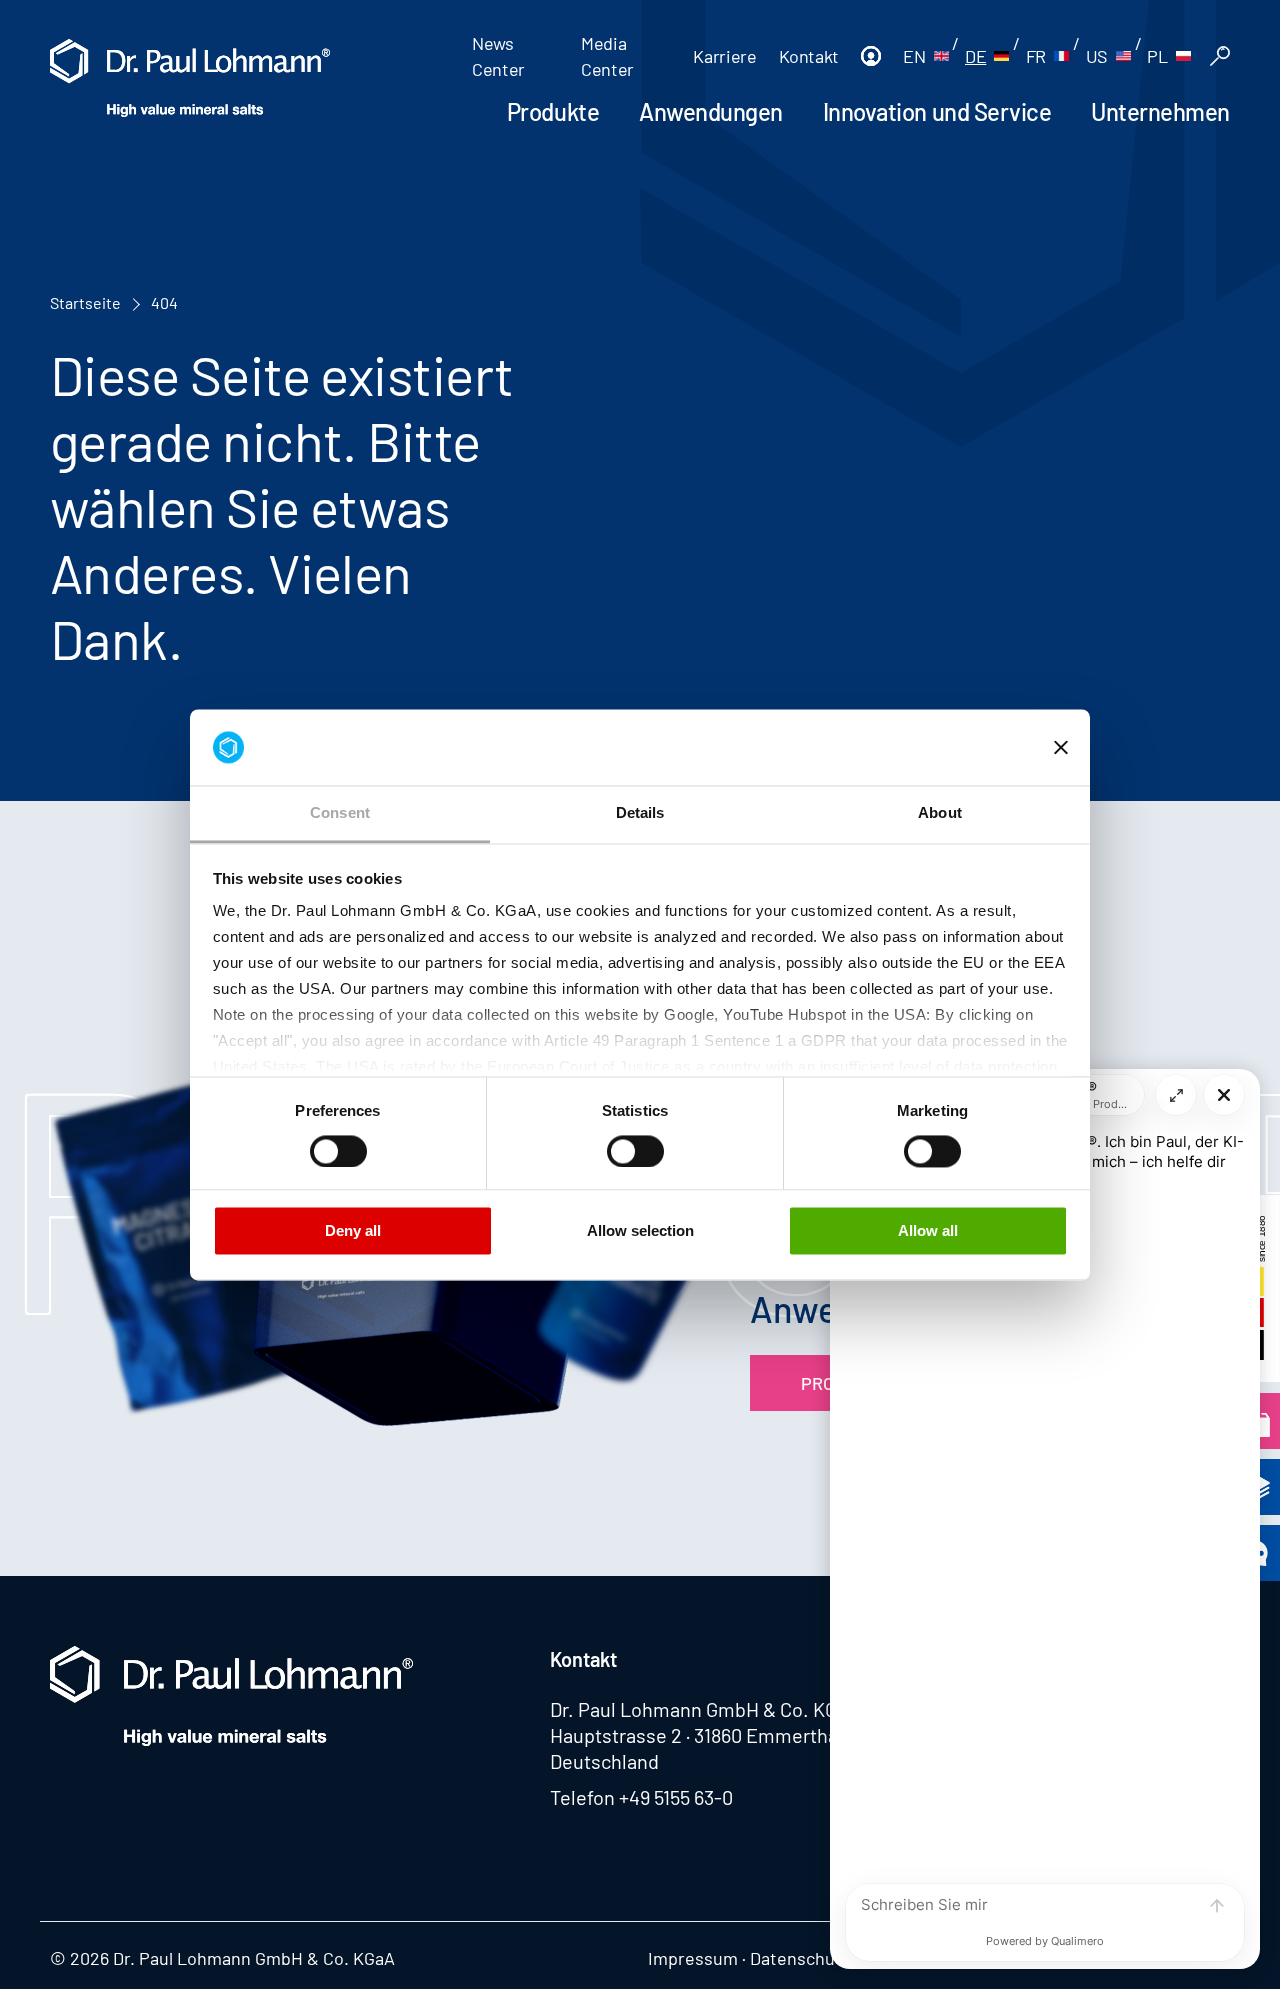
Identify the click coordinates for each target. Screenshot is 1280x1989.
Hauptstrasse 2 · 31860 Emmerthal (696, 1735)
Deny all (353, 1231)
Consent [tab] (340, 813)
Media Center (607, 56)
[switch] (338, 1151)
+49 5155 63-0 (676, 1797)
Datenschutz (800, 1958)
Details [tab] (640, 813)
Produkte (553, 111)
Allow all (928, 1231)
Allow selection (640, 1231)
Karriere (724, 56)
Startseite (85, 302)
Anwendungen (711, 111)
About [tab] (940, 813)
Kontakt (809, 56)
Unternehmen (1160, 111)
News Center (498, 56)
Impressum (693, 1958)
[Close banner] (1061, 747)
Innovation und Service (937, 111)
